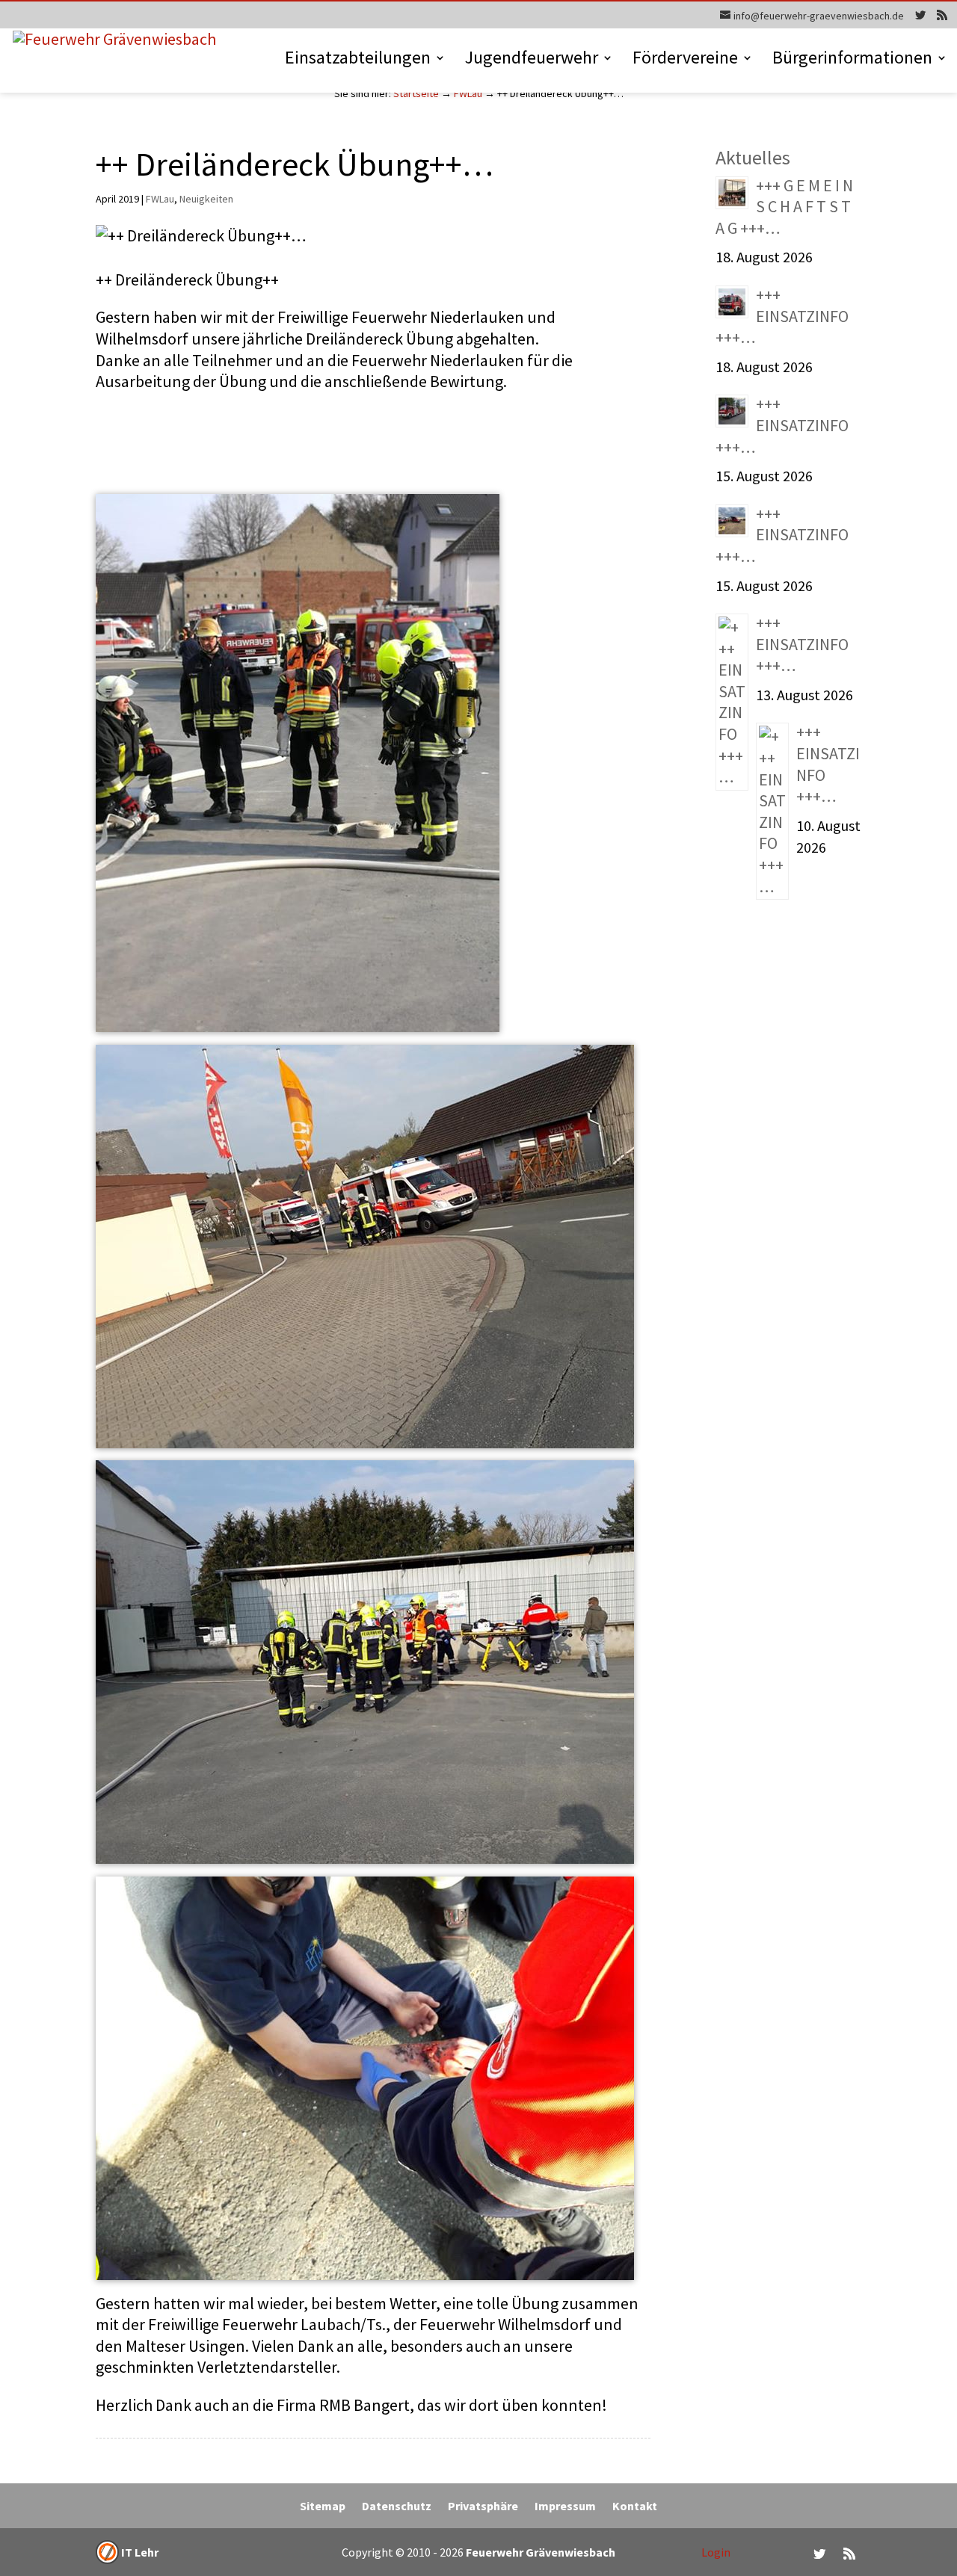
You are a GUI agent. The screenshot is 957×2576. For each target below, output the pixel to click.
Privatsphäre (483, 2507)
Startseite (416, 93)
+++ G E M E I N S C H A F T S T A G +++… (784, 207)
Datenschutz (397, 2507)
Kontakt (635, 2507)
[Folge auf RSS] (849, 2554)
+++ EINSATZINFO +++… (782, 316)
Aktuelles (753, 157)
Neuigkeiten (206, 199)
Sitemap (323, 2507)
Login (716, 2552)
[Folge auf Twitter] (819, 2554)
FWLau (468, 93)
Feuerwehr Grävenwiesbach (539, 2552)
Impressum (565, 2507)
